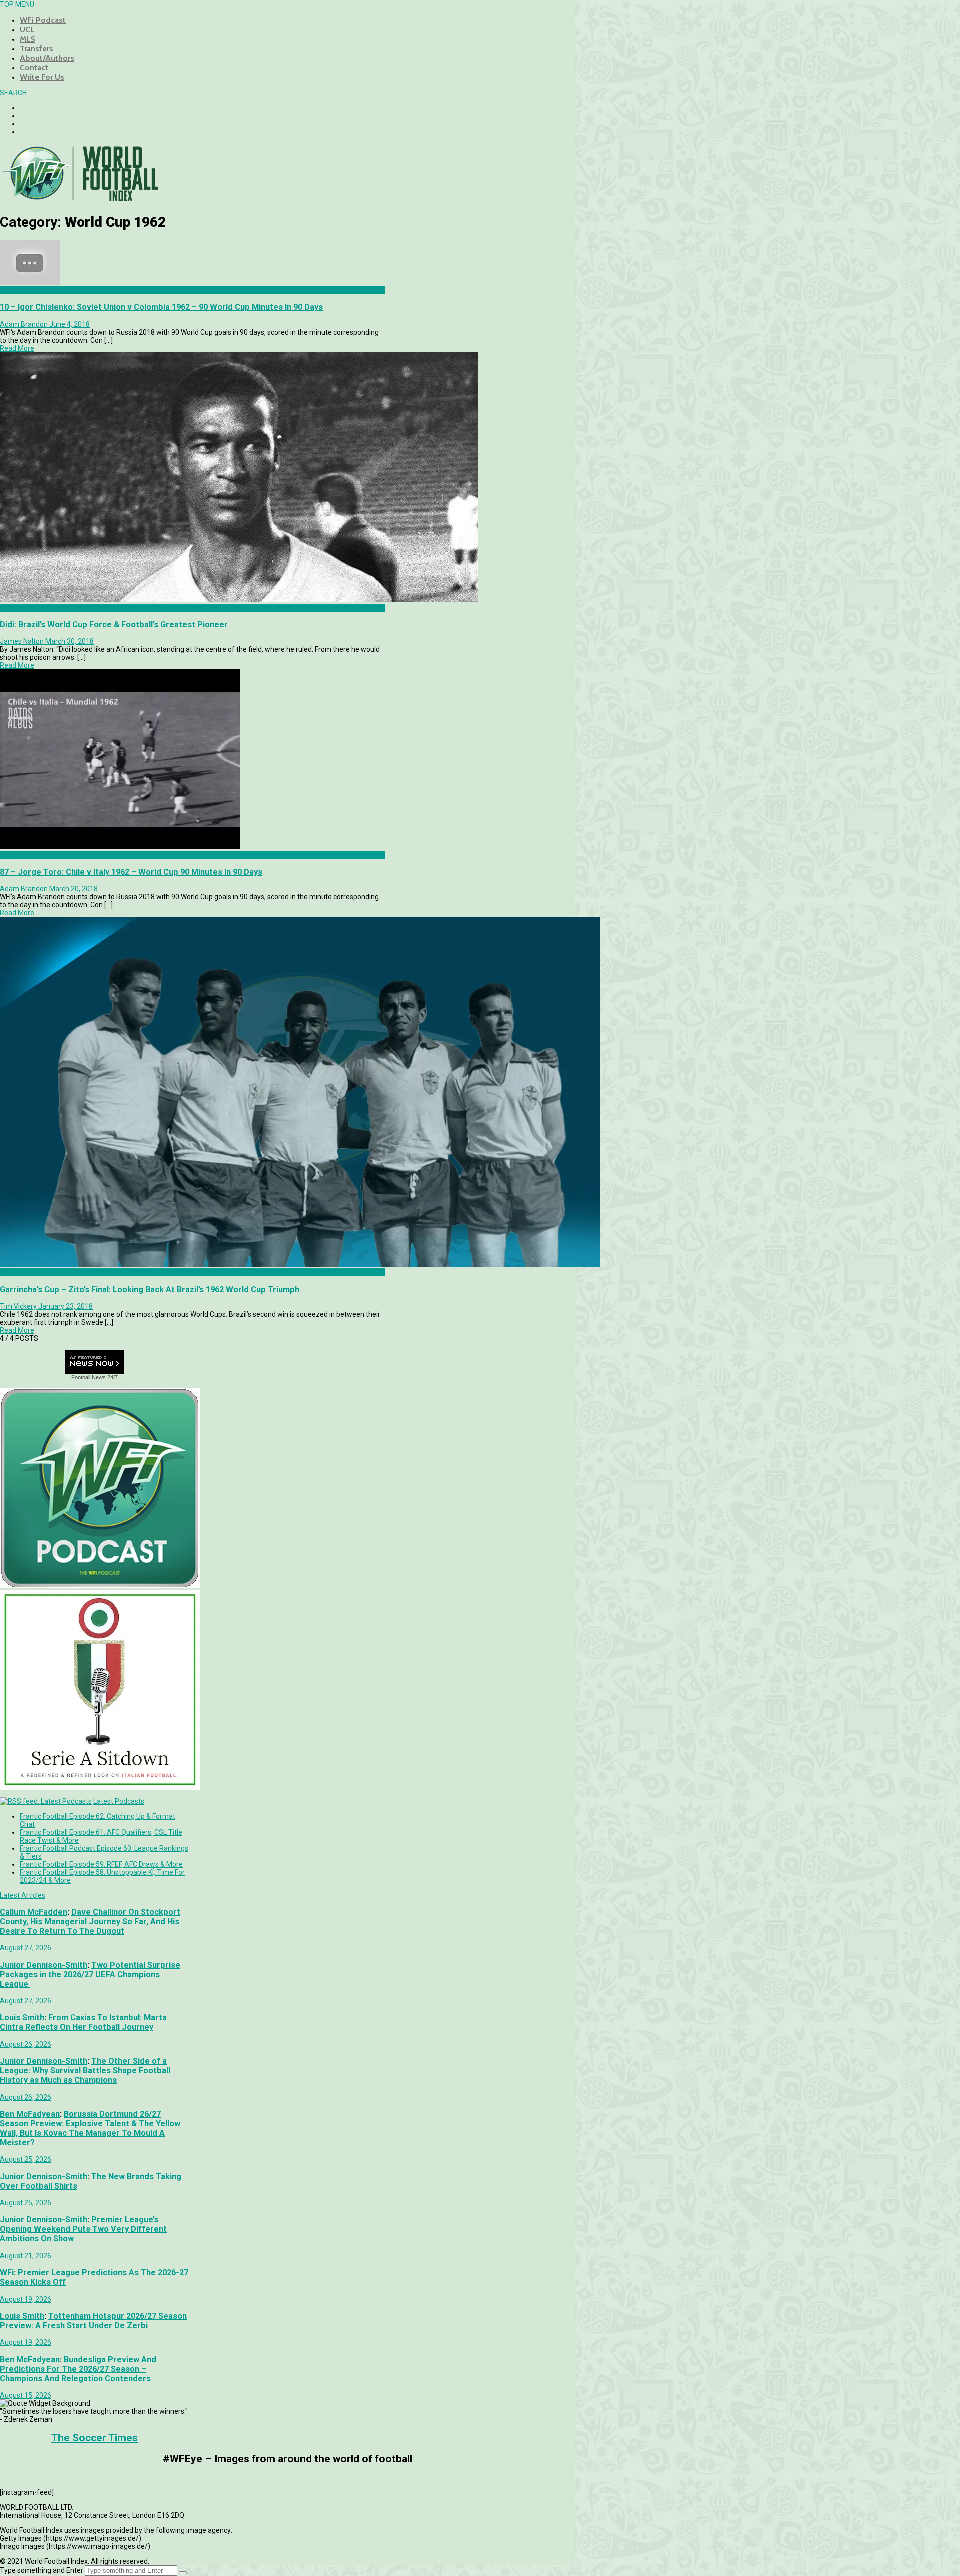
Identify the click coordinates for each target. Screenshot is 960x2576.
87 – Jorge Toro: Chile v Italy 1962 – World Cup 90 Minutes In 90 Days (131, 872)
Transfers (37, 48)
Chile (8, 855)
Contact (34, 67)
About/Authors (47, 58)
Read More (17, 348)
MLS (28, 39)
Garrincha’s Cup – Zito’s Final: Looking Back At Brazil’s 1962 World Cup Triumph (150, 1290)
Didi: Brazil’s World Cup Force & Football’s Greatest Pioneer (114, 624)
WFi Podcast (43, 20)
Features (14, 290)
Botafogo (15, 608)
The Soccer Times (95, 2438)
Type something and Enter (42, 2570)
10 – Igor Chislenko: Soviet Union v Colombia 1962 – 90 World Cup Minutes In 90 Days (161, 307)
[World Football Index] (80, 198)
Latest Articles (23, 1895)
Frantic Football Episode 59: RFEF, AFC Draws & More (101, 1864)
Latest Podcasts (119, 1801)
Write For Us (42, 77)
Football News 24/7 (95, 1377)
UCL (27, 29)
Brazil (9, 1272)
